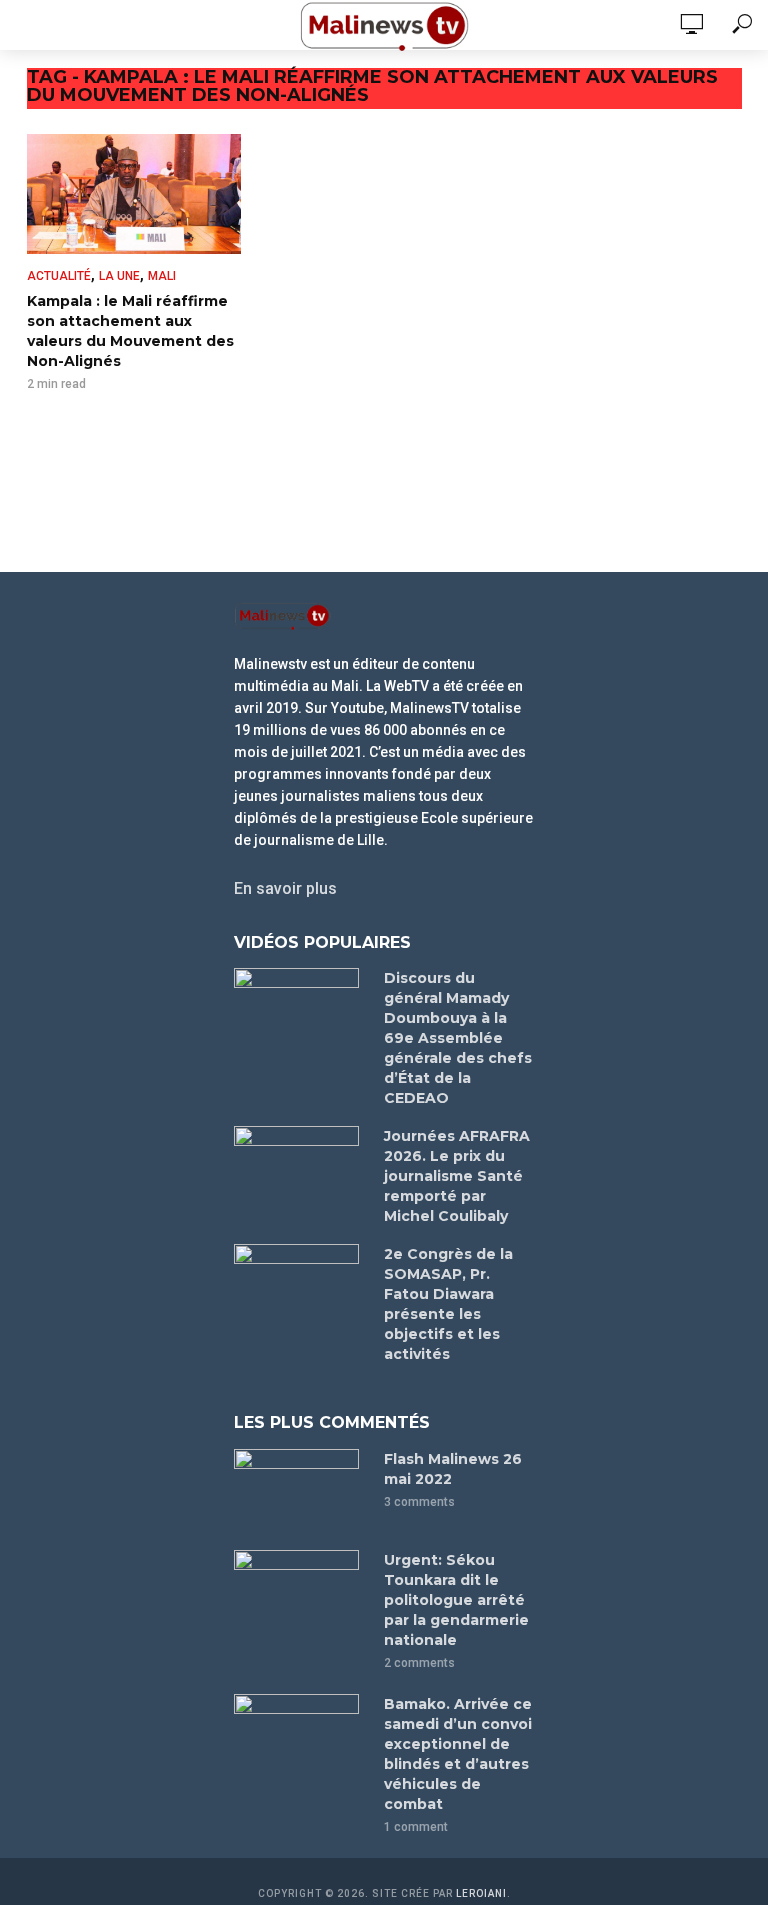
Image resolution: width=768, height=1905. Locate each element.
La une (119, 276)
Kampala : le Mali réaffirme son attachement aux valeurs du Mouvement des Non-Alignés (130, 331)
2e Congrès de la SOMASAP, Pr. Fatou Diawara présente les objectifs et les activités (448, 1304)
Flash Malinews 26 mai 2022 (453, 1469)
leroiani (481, 1893)
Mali (162, 276)
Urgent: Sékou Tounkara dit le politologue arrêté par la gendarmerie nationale (456, 1600)
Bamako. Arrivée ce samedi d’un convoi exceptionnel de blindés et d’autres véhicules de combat (458, 1754)
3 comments (419, 1502)
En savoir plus (285, 888)
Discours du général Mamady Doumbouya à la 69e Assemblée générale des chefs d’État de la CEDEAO (458, 1038)
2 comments (419, 1663)
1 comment (416, 1827)
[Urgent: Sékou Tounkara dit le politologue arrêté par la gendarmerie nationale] (300, 1591)
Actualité (59, 276)
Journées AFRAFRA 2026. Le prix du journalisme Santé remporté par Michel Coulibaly (457, 1176)
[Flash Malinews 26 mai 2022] (300, 1490)
